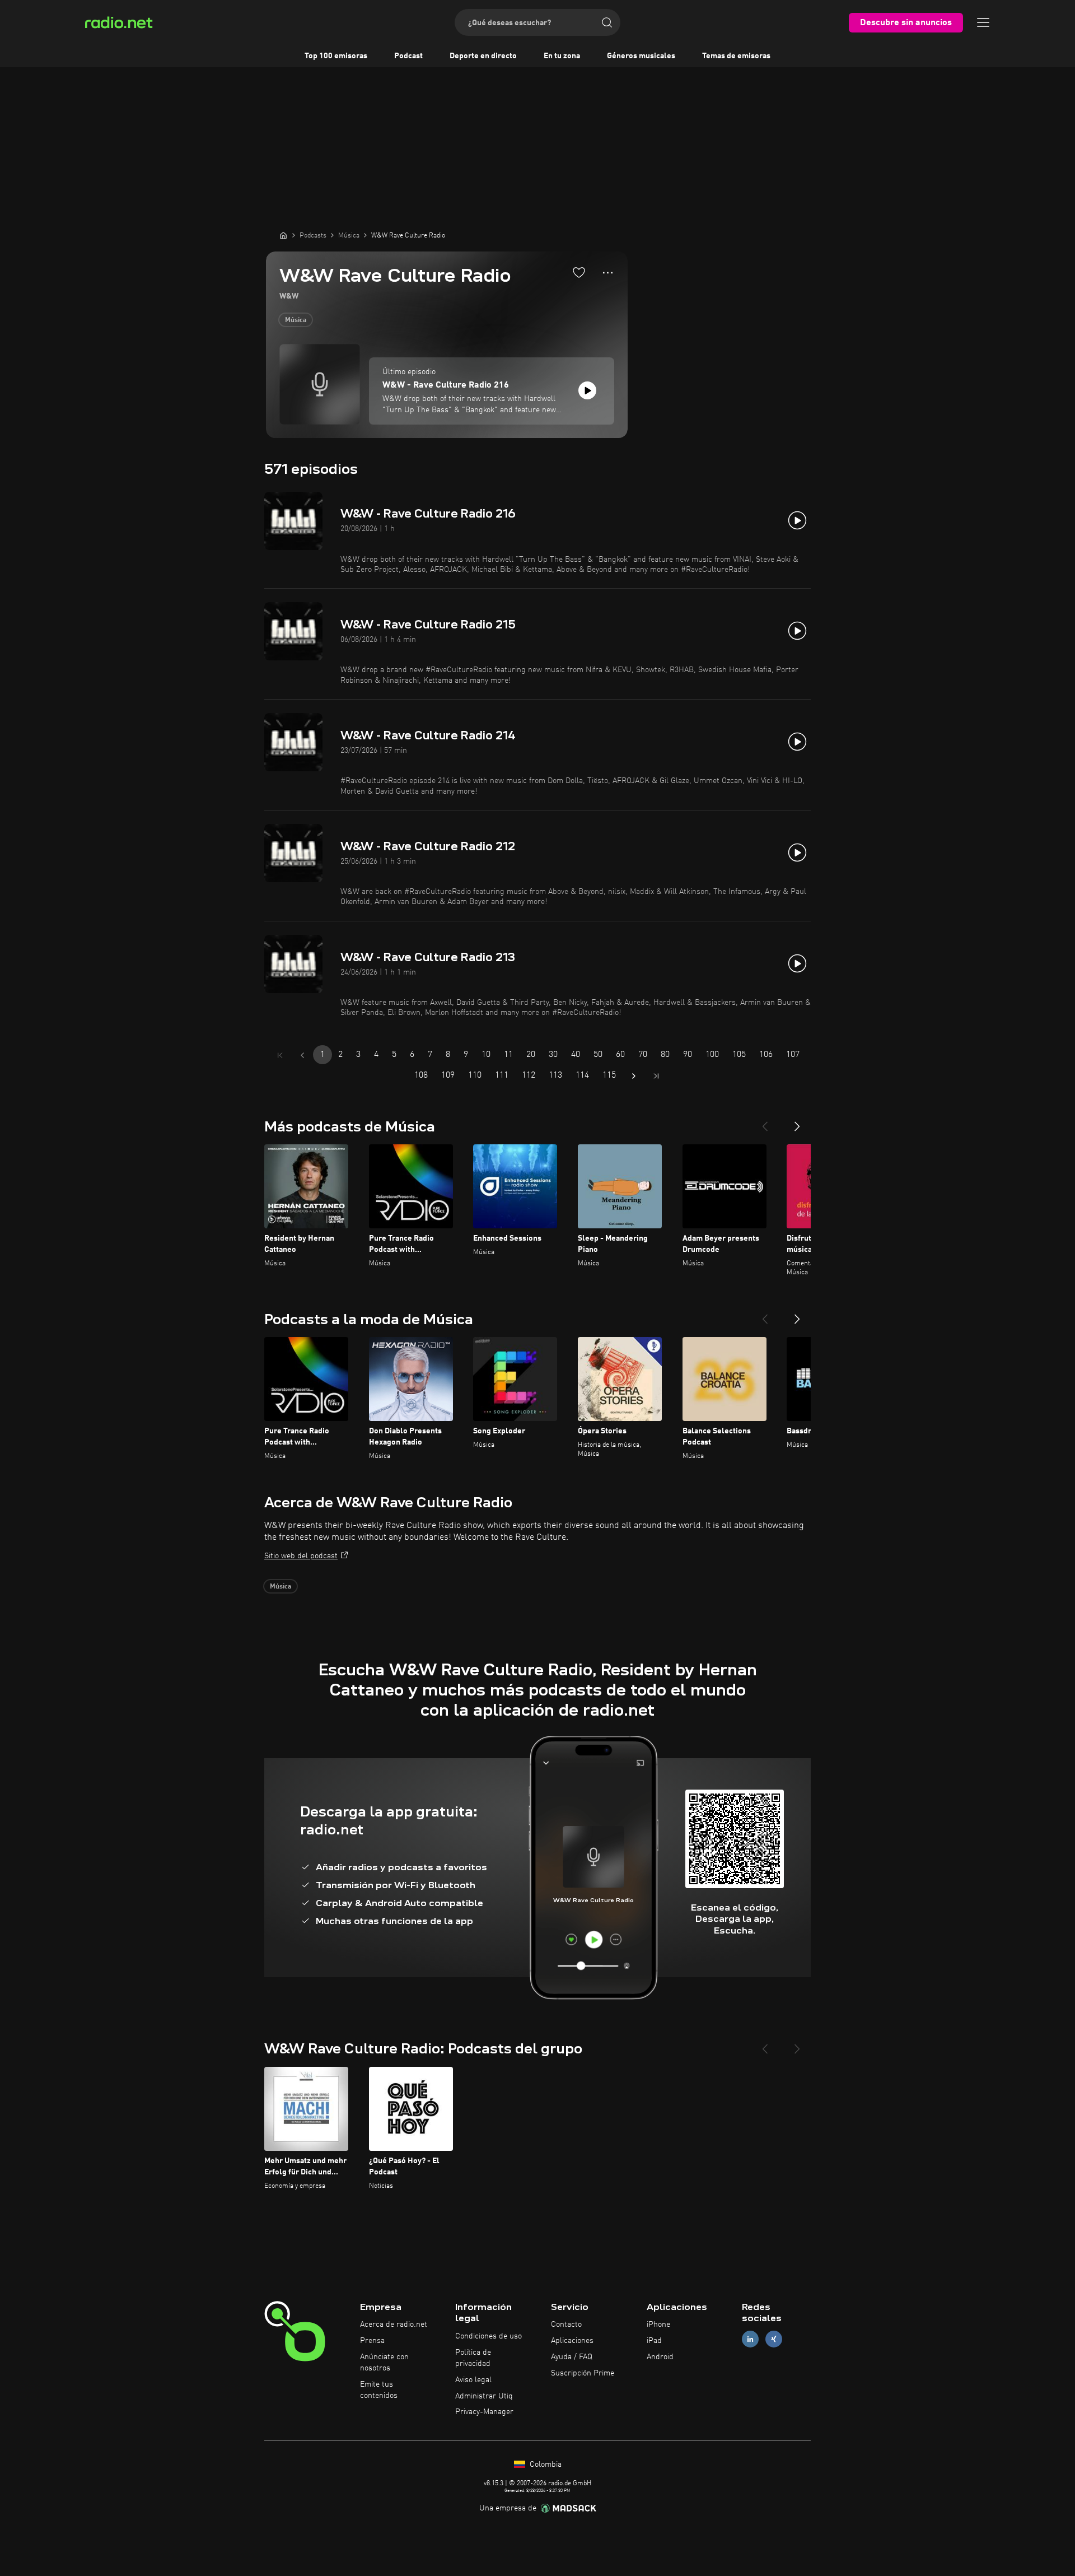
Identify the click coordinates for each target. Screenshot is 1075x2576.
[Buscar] (607, 22)
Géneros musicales (641, 56)
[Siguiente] (797, 1122)
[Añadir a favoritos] (579, 272)
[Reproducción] (587, 390)
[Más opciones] (608, 273)
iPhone (658, 2325)
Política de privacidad (473, 2358)
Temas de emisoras (736, 56)
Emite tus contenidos (379, 2390)
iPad (654, 2341)
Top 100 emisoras (336, 56)
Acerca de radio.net (394, 2325)
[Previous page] (302, 1055)
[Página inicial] (283, 235)
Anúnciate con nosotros (384, 2363)
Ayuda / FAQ (572, 2357)
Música (296, 320)
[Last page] (656, 1076)
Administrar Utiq (484, 2396)
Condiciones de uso (489, 2336)
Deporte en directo (483, 56)
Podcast (408, 56)
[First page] (280, 1055)
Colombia (544, 2465)
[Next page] (634, 1076)
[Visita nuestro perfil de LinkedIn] (750, 2339)
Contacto (566, 2325)
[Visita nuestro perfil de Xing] (774, 2339)
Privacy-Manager (484, 2412)
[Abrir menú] (983, 22)
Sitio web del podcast (301, 1556)
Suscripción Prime (583, 2373)
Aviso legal (473, 2380)
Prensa (372, 2341)
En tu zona (562, 56)
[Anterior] (765, 1122)
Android (660, 2357)
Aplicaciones (572, 2341)
